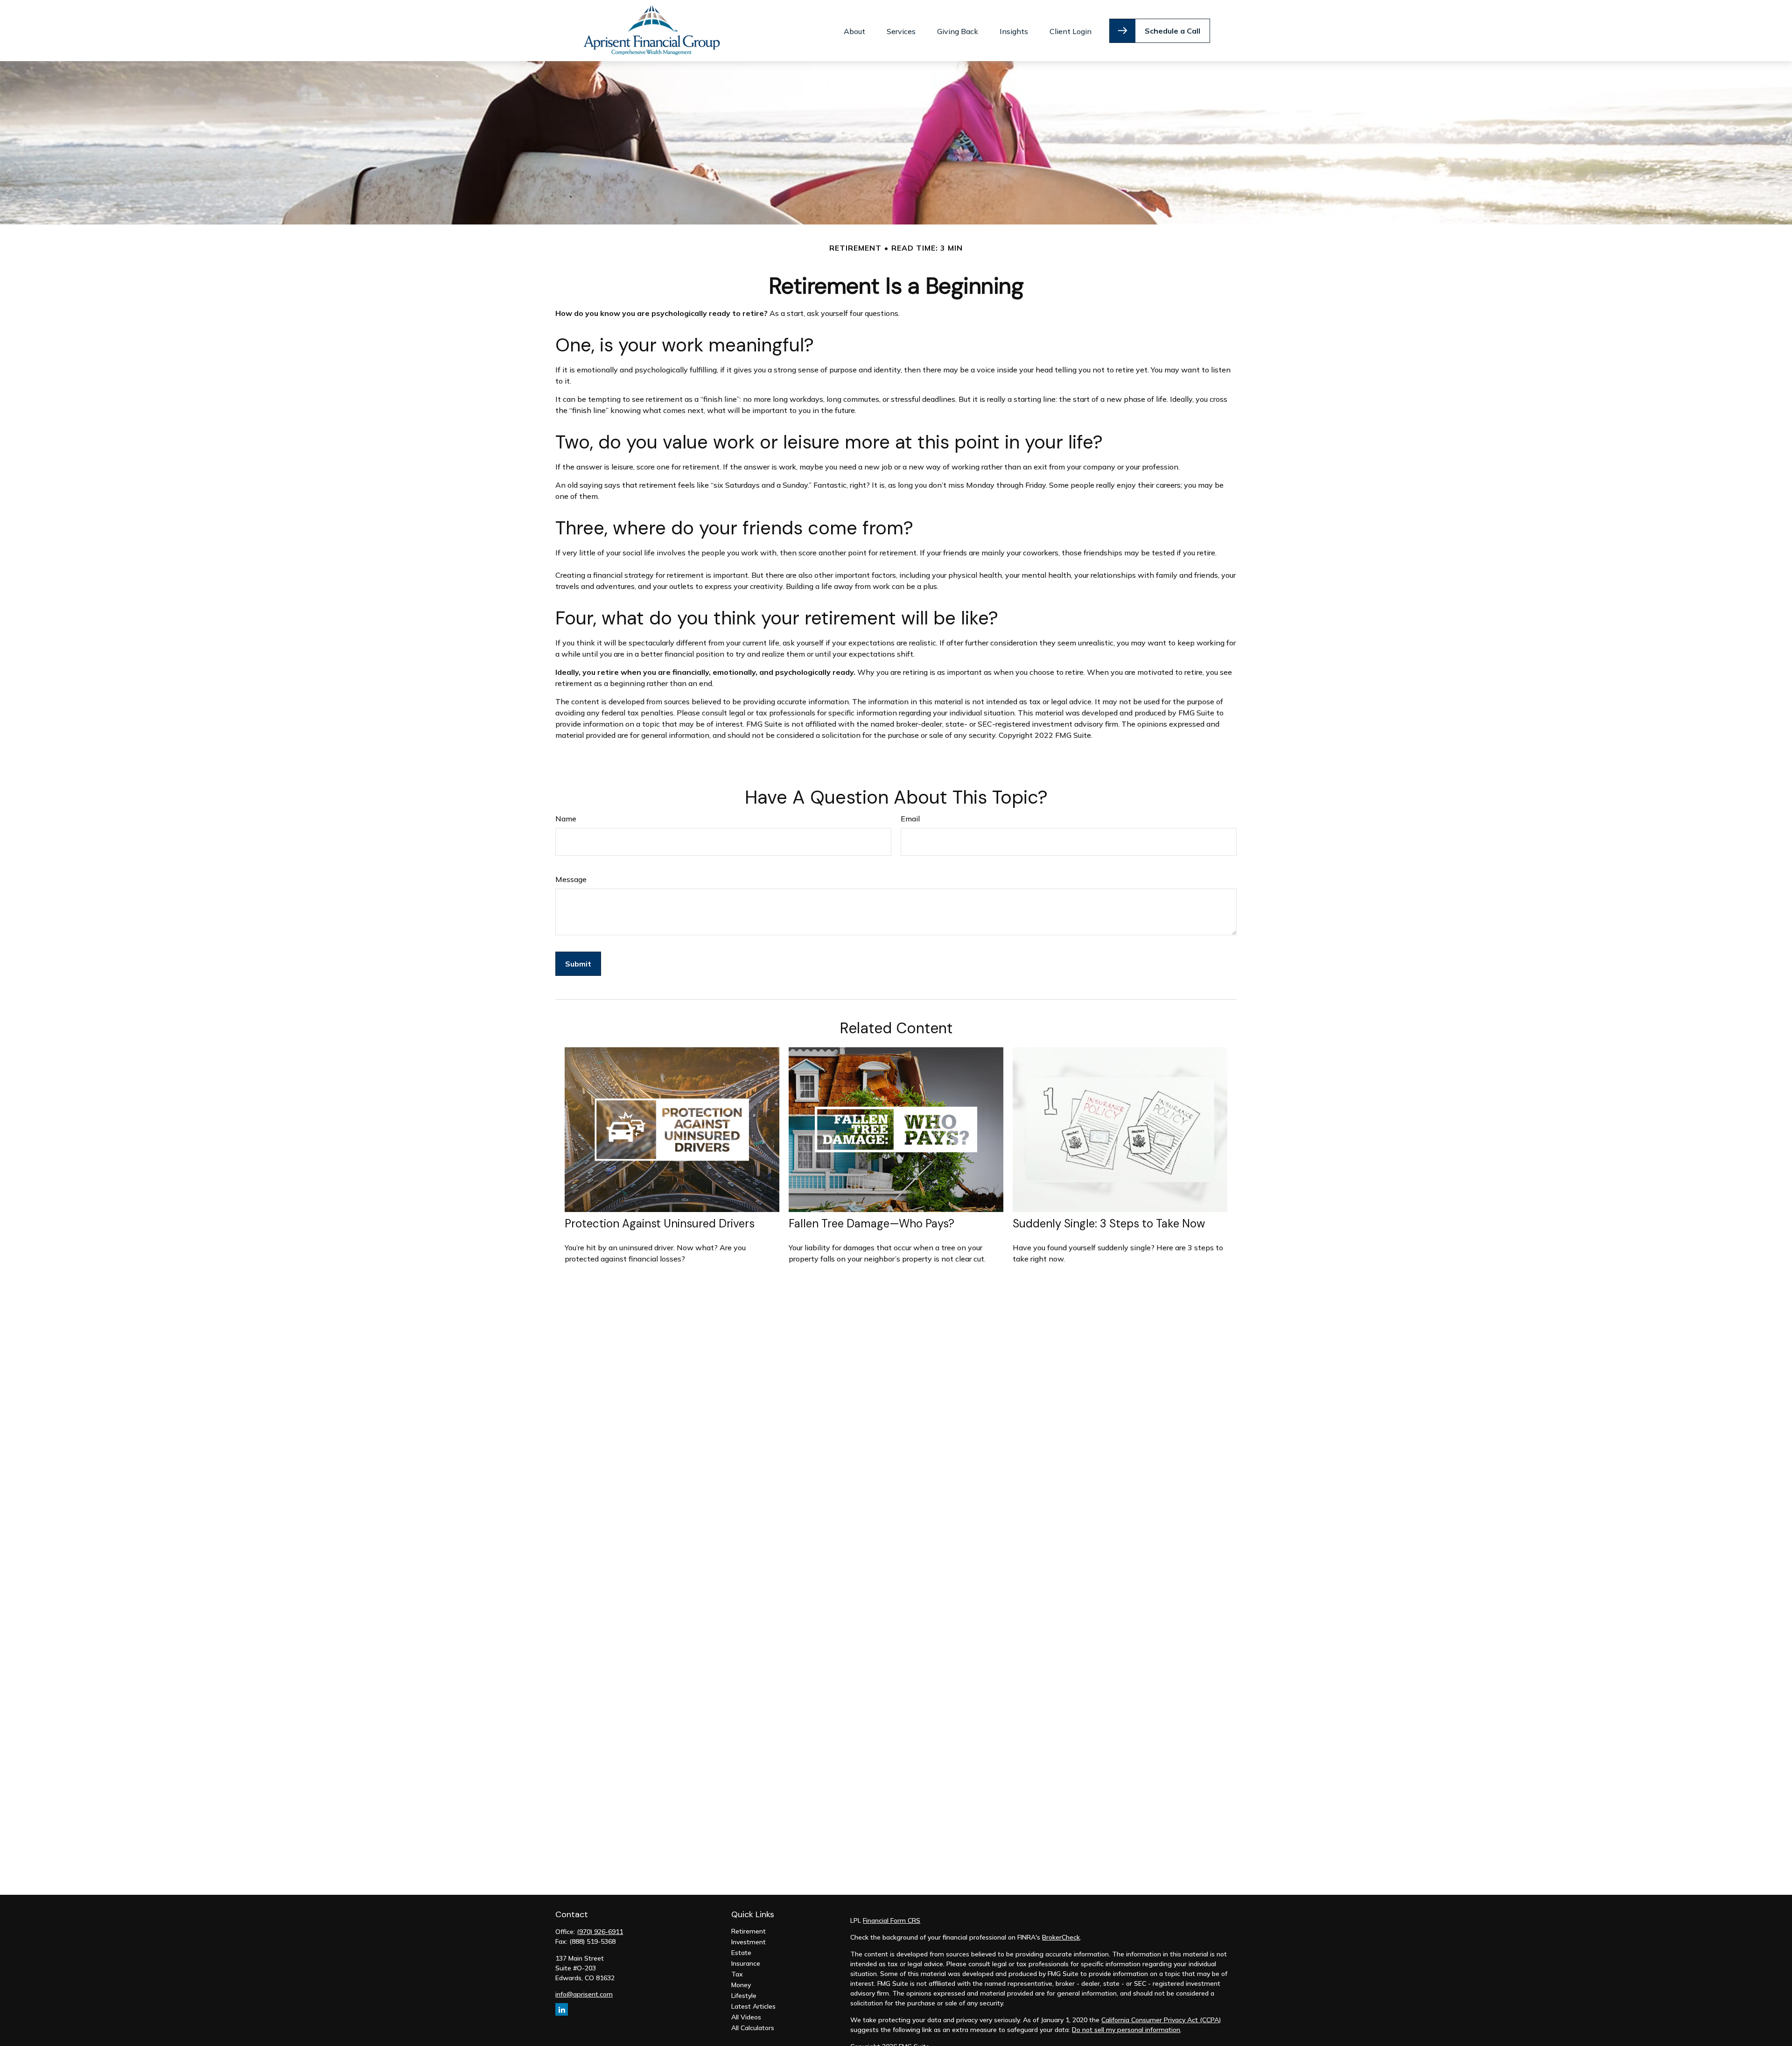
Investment (749, 1942)
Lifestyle (744, 1996)
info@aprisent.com (584, 1994)
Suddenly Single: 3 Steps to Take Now (1109, 1223)
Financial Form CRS (892, 1920)
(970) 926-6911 (600, 1932)
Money (741, 1985)
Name (566, 819)
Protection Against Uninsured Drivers (660, 1223)
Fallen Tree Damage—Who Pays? (871, 1223)
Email (910, 819)
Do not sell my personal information (1126, 2030)
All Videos (746, 2017)
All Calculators (753, 2028)
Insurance (746, 1963)
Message (571, 879)
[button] (854, 31)
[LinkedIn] (562, 2009)
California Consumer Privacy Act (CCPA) (1161, 2020)
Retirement (749, 1931)
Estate (741, 1953)
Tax (737, 1974)
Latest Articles (753, 2006)
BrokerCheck (1061, 1937)
